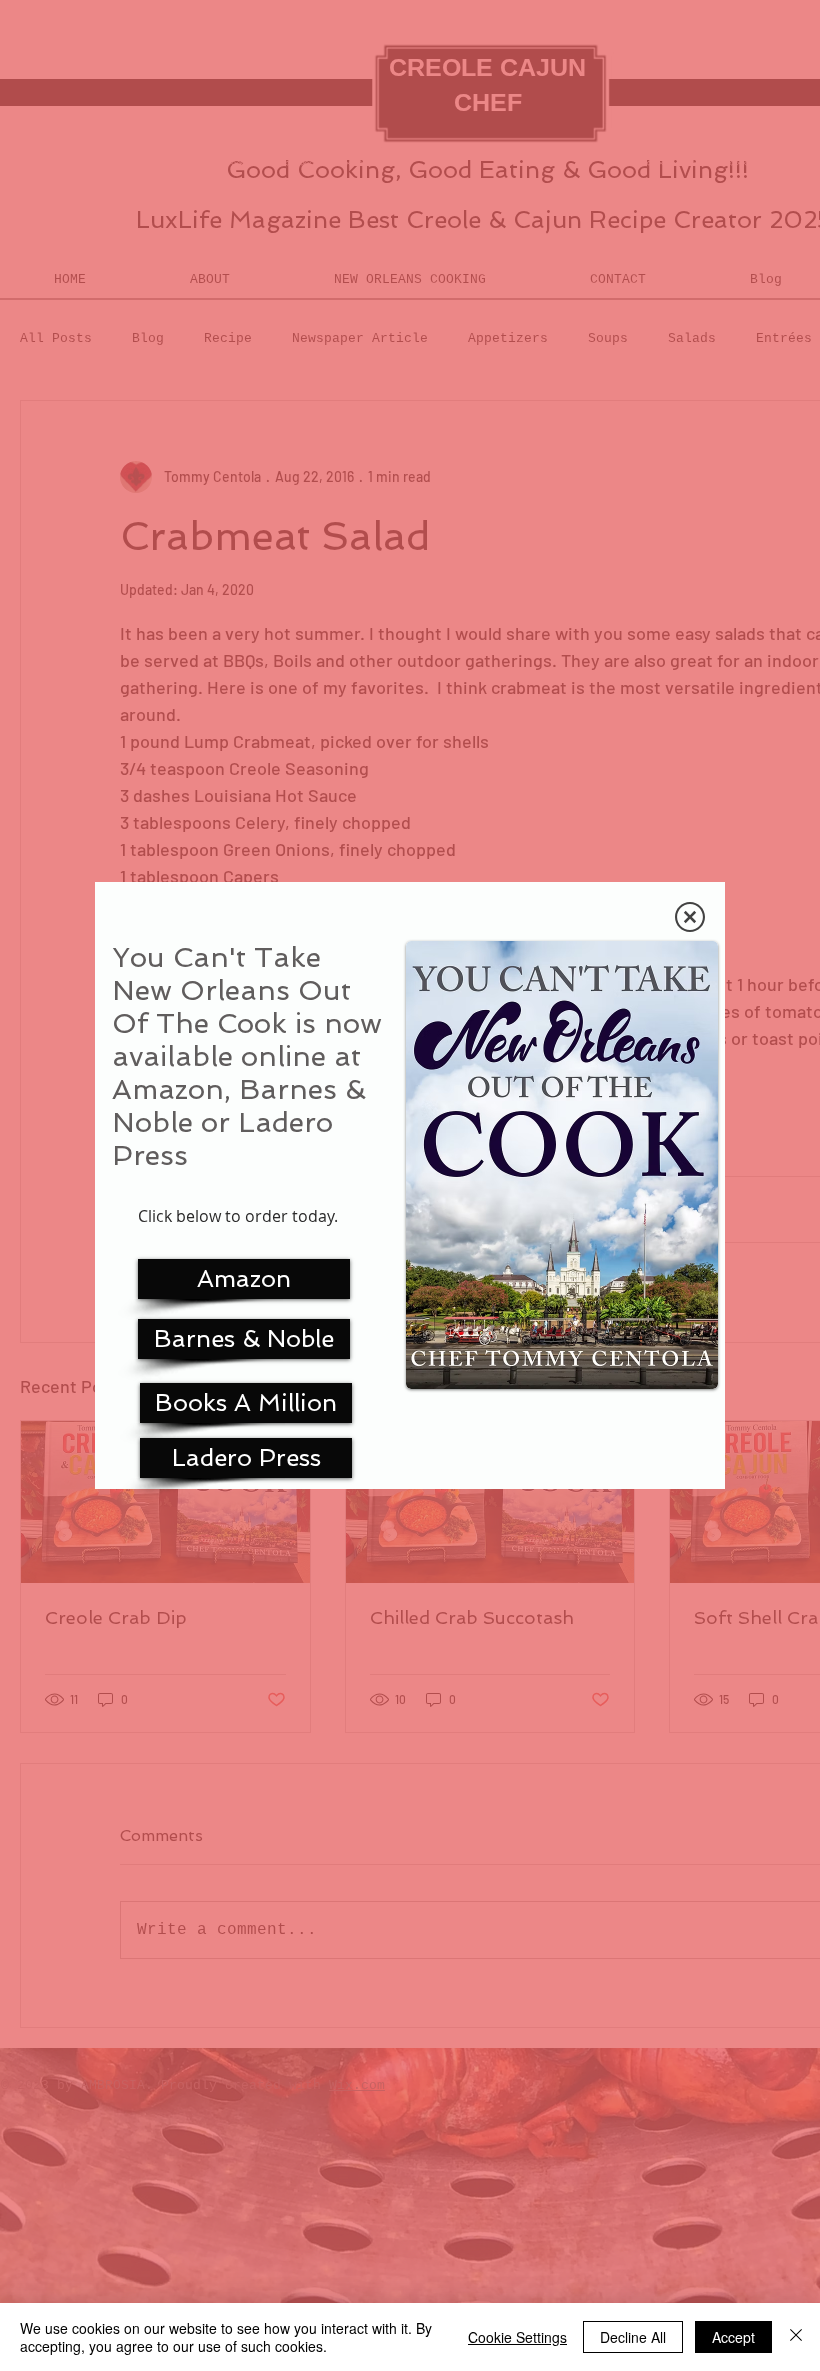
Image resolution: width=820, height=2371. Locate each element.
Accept (733, 2337)
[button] (690, 917)
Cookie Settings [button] (517, 2337)
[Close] (796, 2337)
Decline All (633, 2337)
